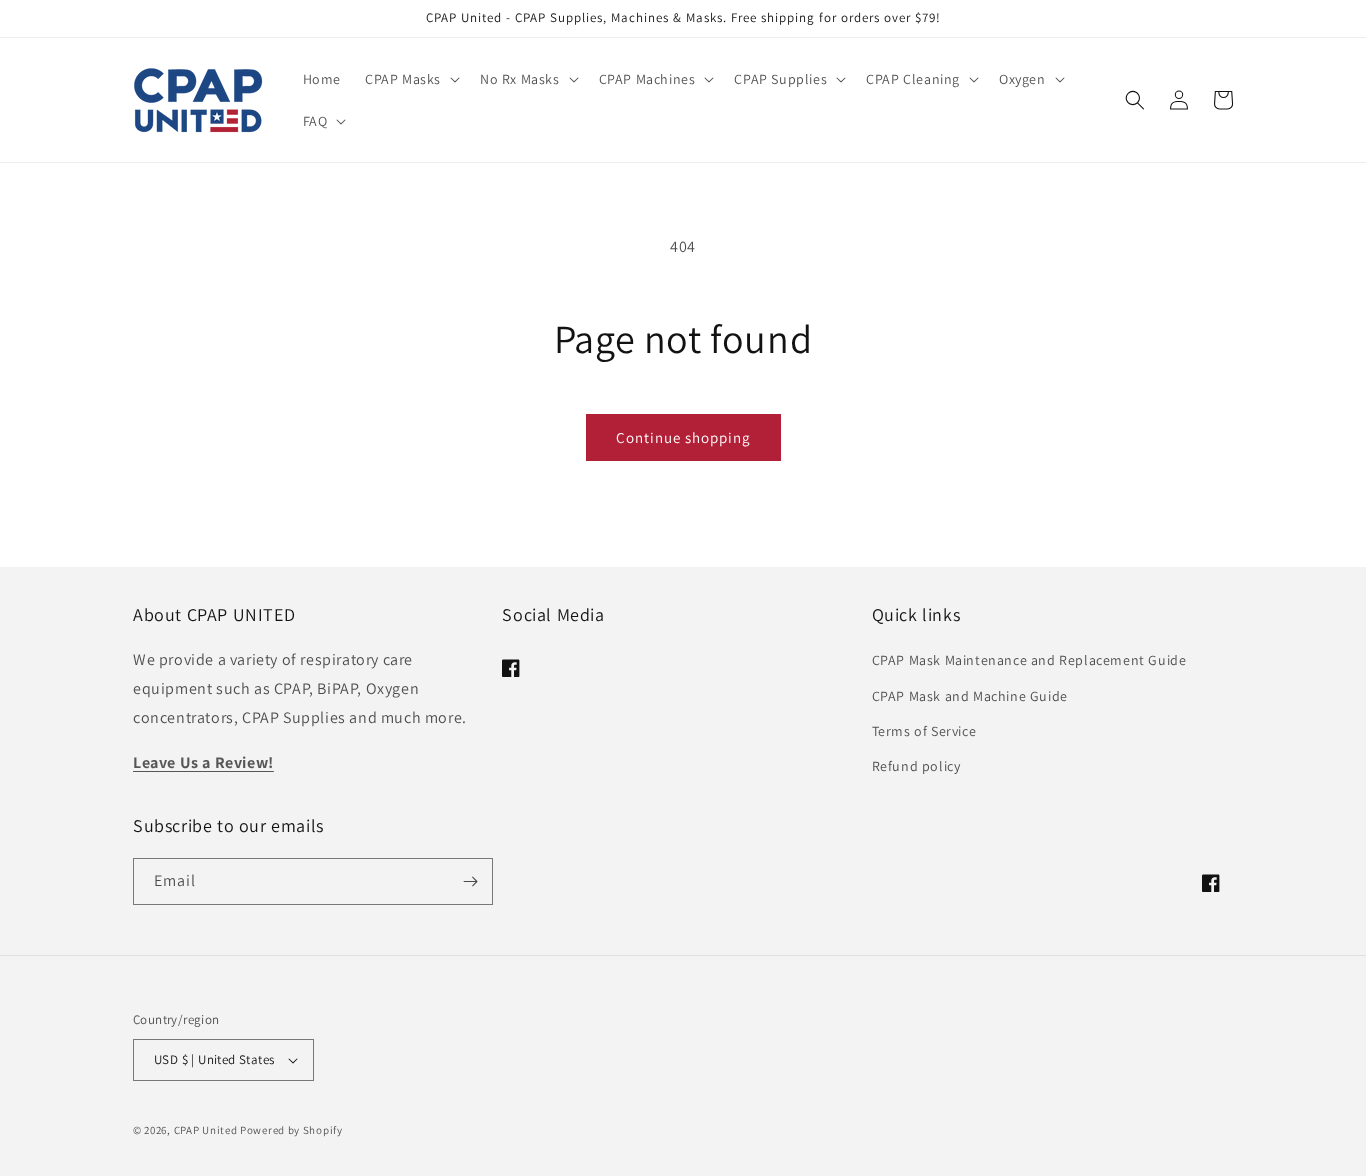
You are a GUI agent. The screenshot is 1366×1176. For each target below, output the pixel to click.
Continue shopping (683, 437)
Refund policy (916, 766)
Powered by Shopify (291, 1130)
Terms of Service (924, 731)
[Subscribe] (470, 881)
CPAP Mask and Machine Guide (970, 696)
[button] (410, 79)
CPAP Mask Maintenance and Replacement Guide (1029, 660)
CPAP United (206, 1130)
